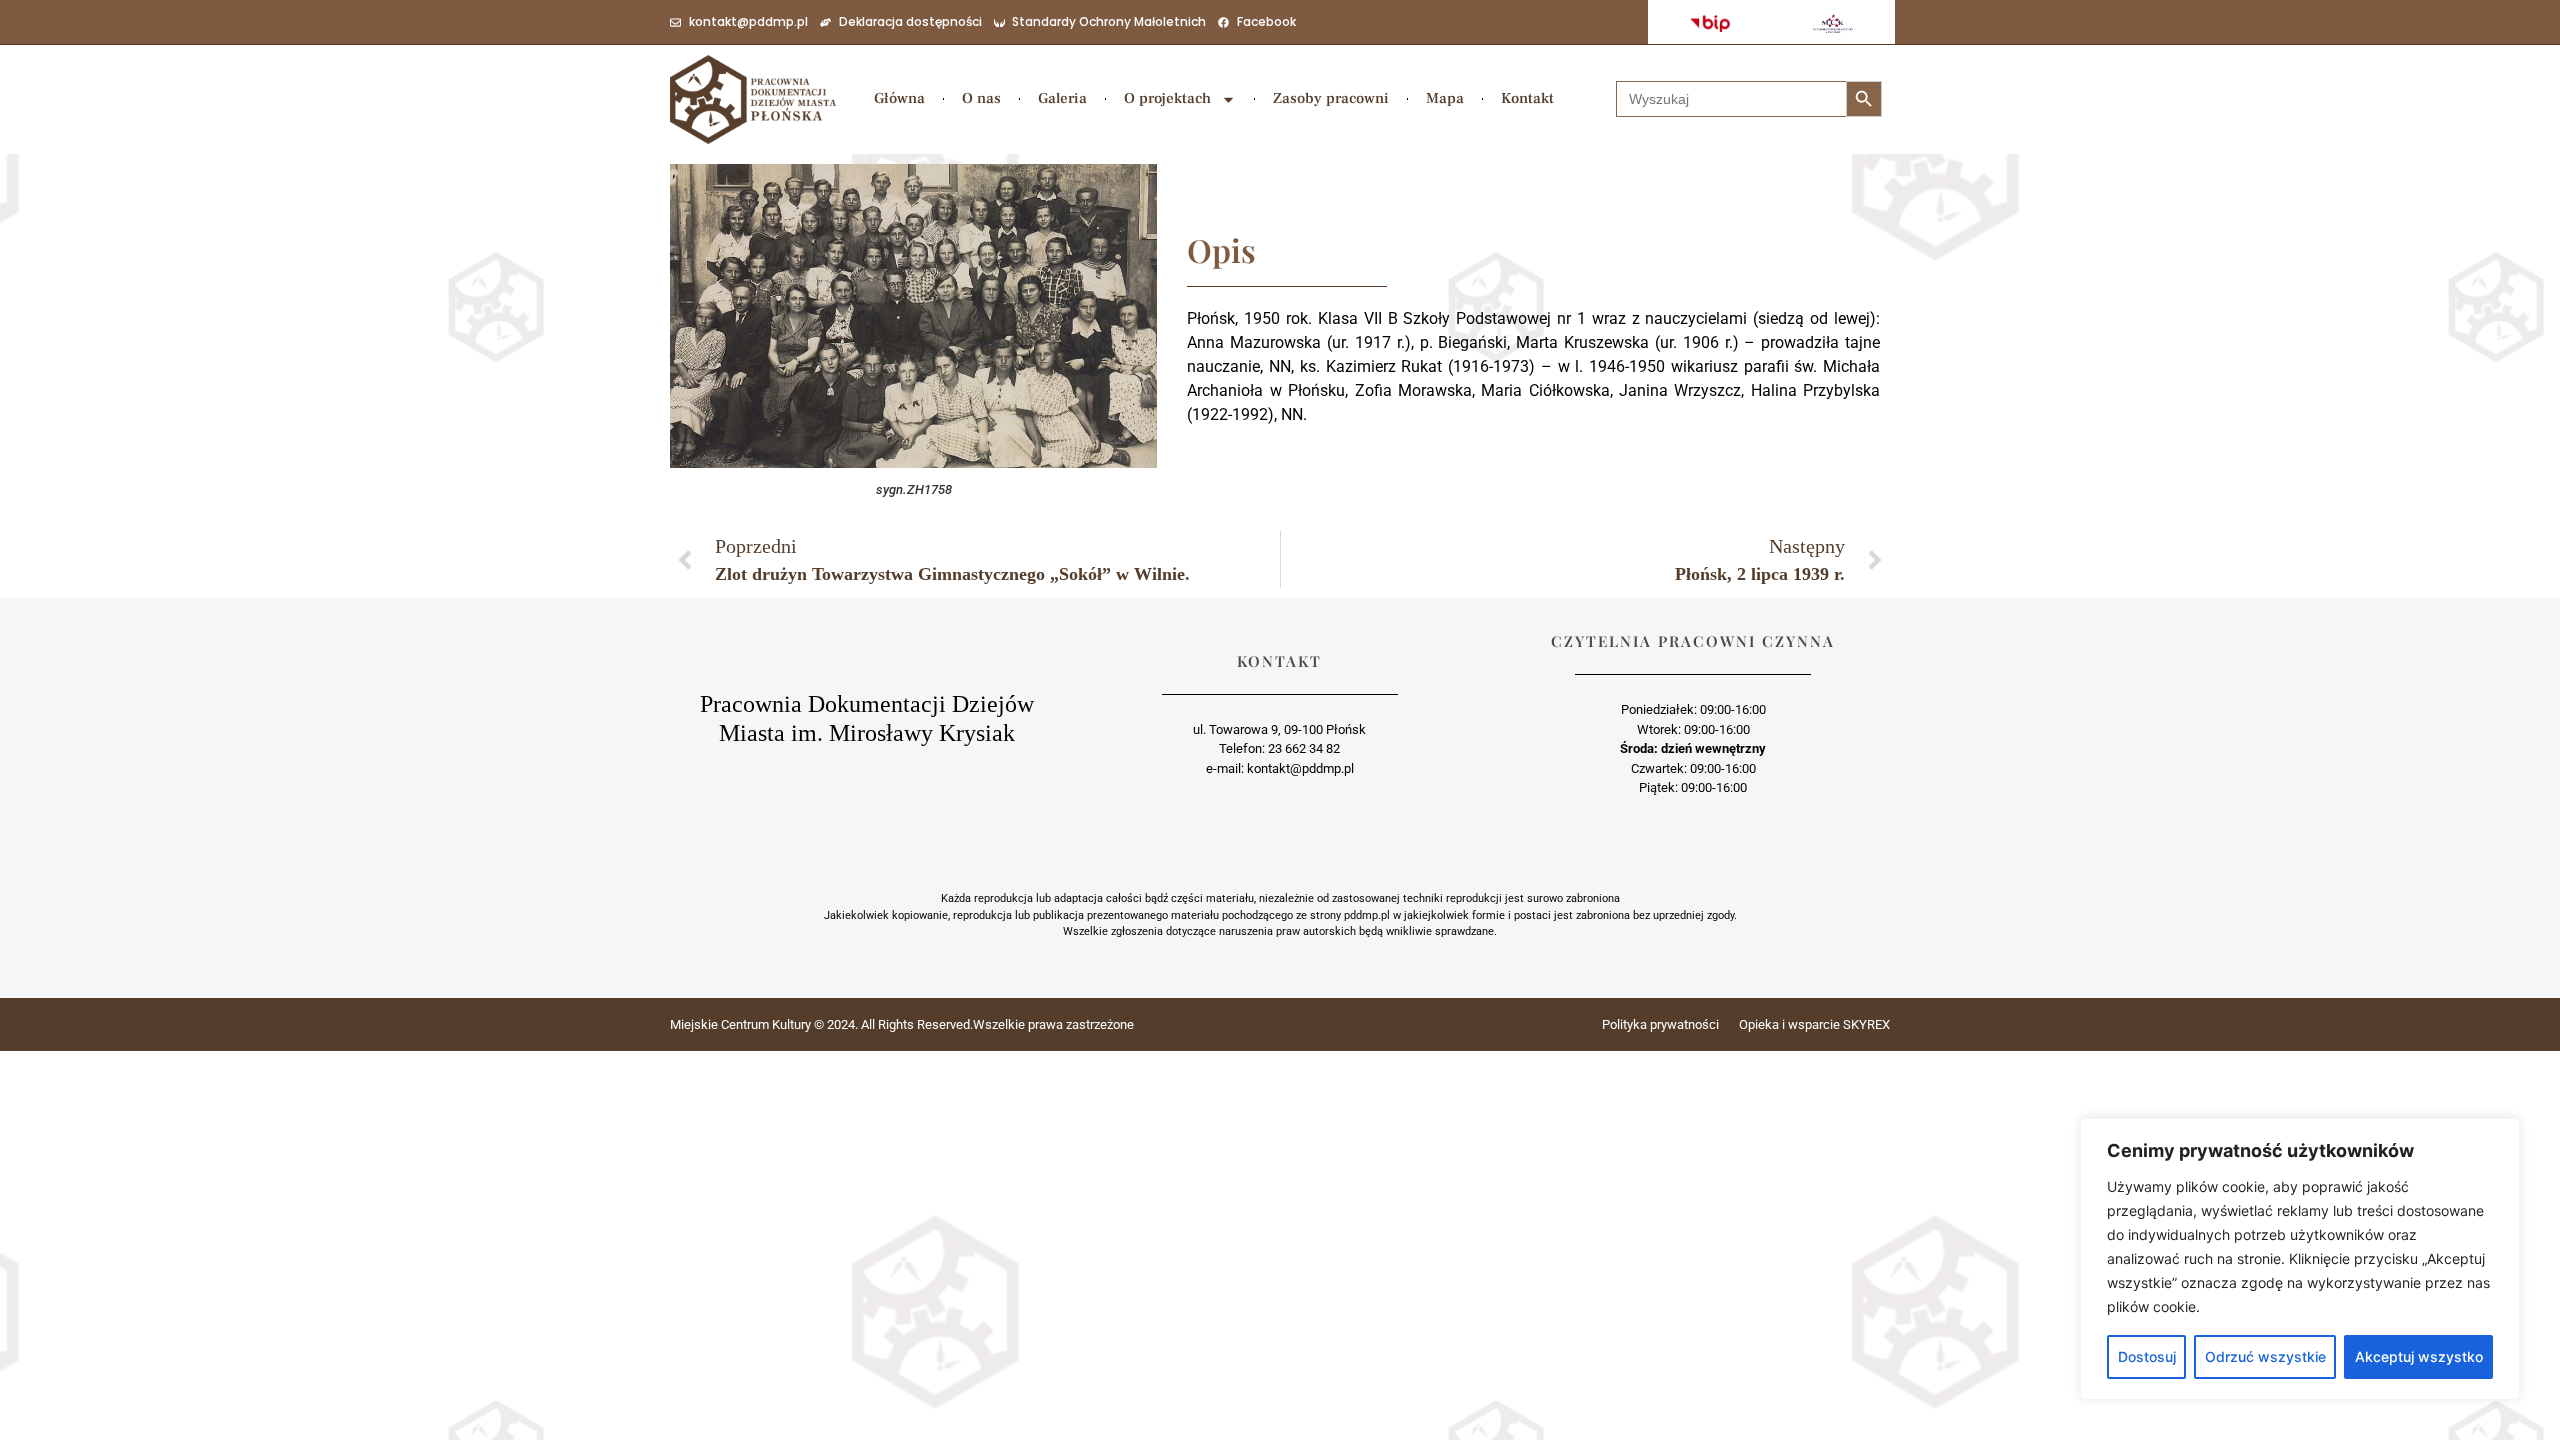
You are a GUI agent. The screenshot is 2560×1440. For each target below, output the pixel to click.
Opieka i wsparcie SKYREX (1814, 1024)
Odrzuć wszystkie (2265, 1356)
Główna (899, 98)
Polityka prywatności (1660, 1024)
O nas (981, 98)
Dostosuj (2147, 1356)
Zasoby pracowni (1331, 98)
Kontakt (1527, 98)
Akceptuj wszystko (2419, 1356)
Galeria (1062, 98)
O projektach (1167, 98)
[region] (2300, 1259)
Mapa (1445, 98)
